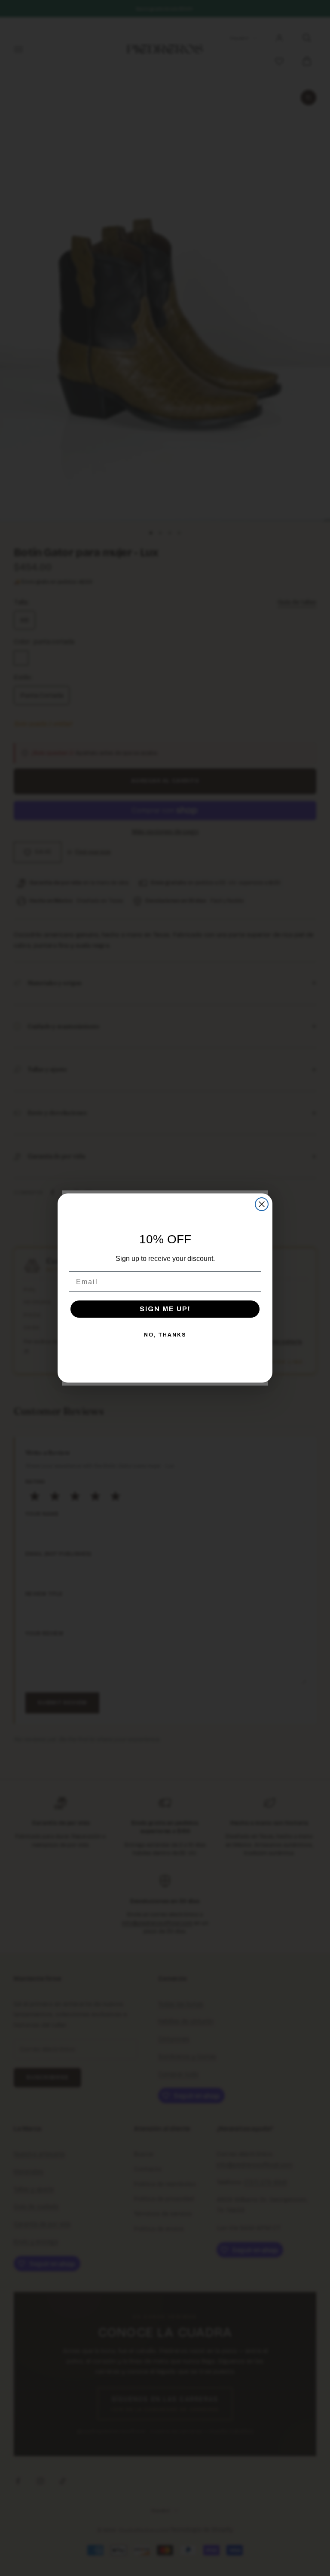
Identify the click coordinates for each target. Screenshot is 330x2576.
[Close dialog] (262, 1204)
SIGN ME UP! (165, 1309)
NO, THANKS (165, 1335)
